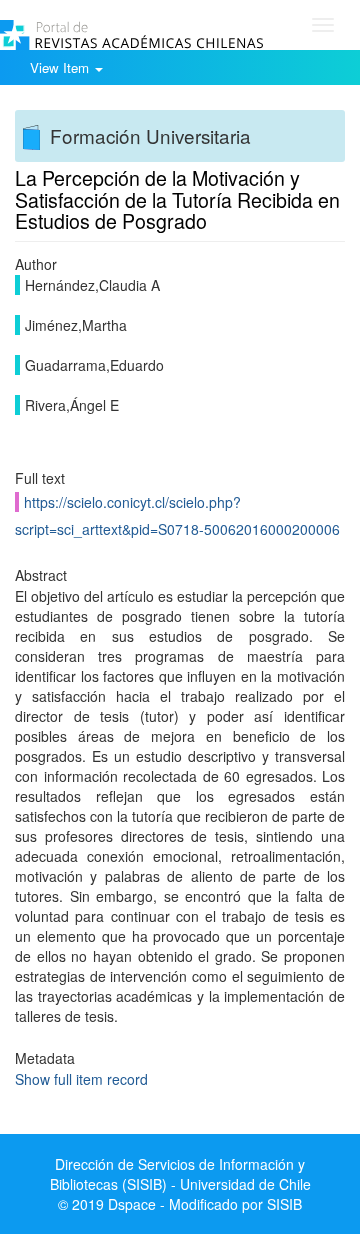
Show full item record (81, 1079)
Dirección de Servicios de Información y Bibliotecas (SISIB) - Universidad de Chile (180, 1174)
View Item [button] (61, 67)
